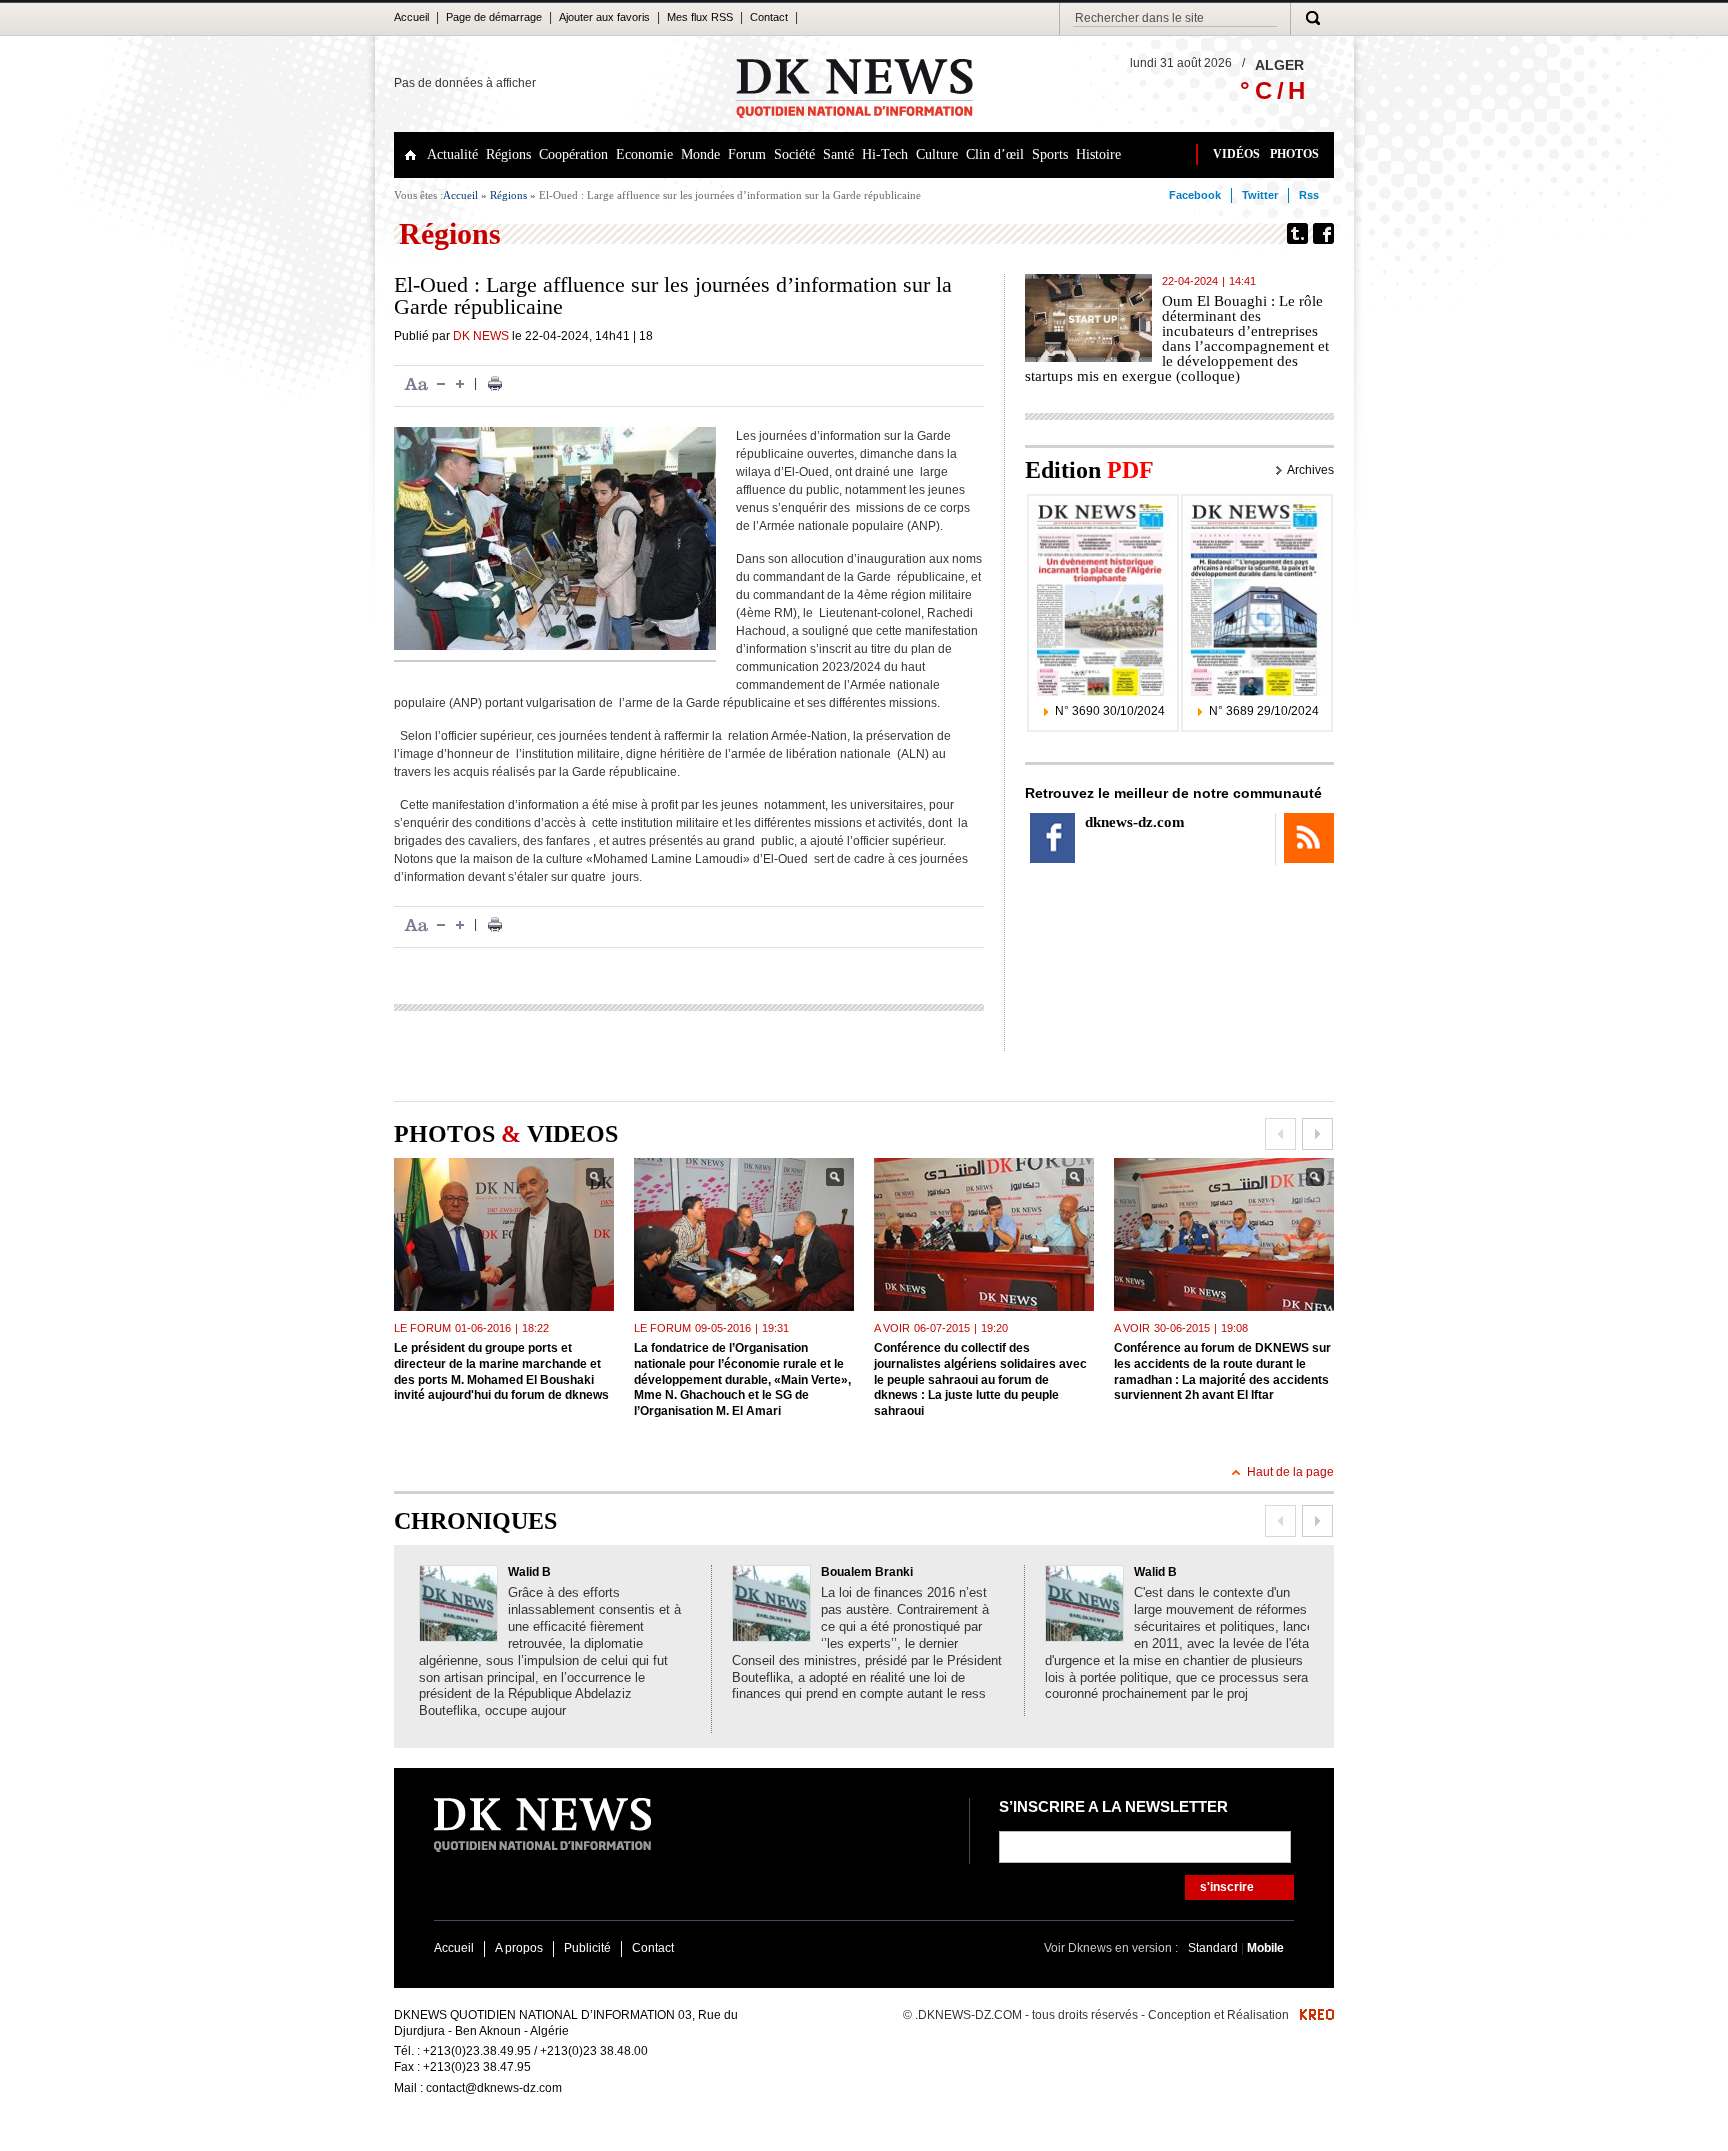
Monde (700, 154)
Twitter (1260, 195)
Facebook (1195, 195)
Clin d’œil (995, 154)
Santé (838, 154)
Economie (644, 154)
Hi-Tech (885, 154)
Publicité (587, 1948)
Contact (769, 17)
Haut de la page (1290, 1472)
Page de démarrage (494, 17)
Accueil (411, 17)
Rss (1309, 195)
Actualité (452, 154)
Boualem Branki (867, 1572)
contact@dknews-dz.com (494, 2088)
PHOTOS (1294, 154)
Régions (508, 154)
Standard (1214, 1948)
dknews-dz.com (1135, 822)
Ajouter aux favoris (604, 17)
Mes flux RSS (700, 17)
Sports (1050, 154)
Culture (937, 154)
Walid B (529, 1572)
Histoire (1098, 154)
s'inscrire (1227, 1887)
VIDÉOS (1236, 154)
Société (794, 154)
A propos (519, 1948)
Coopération (573, 154)
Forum (747, 154)
